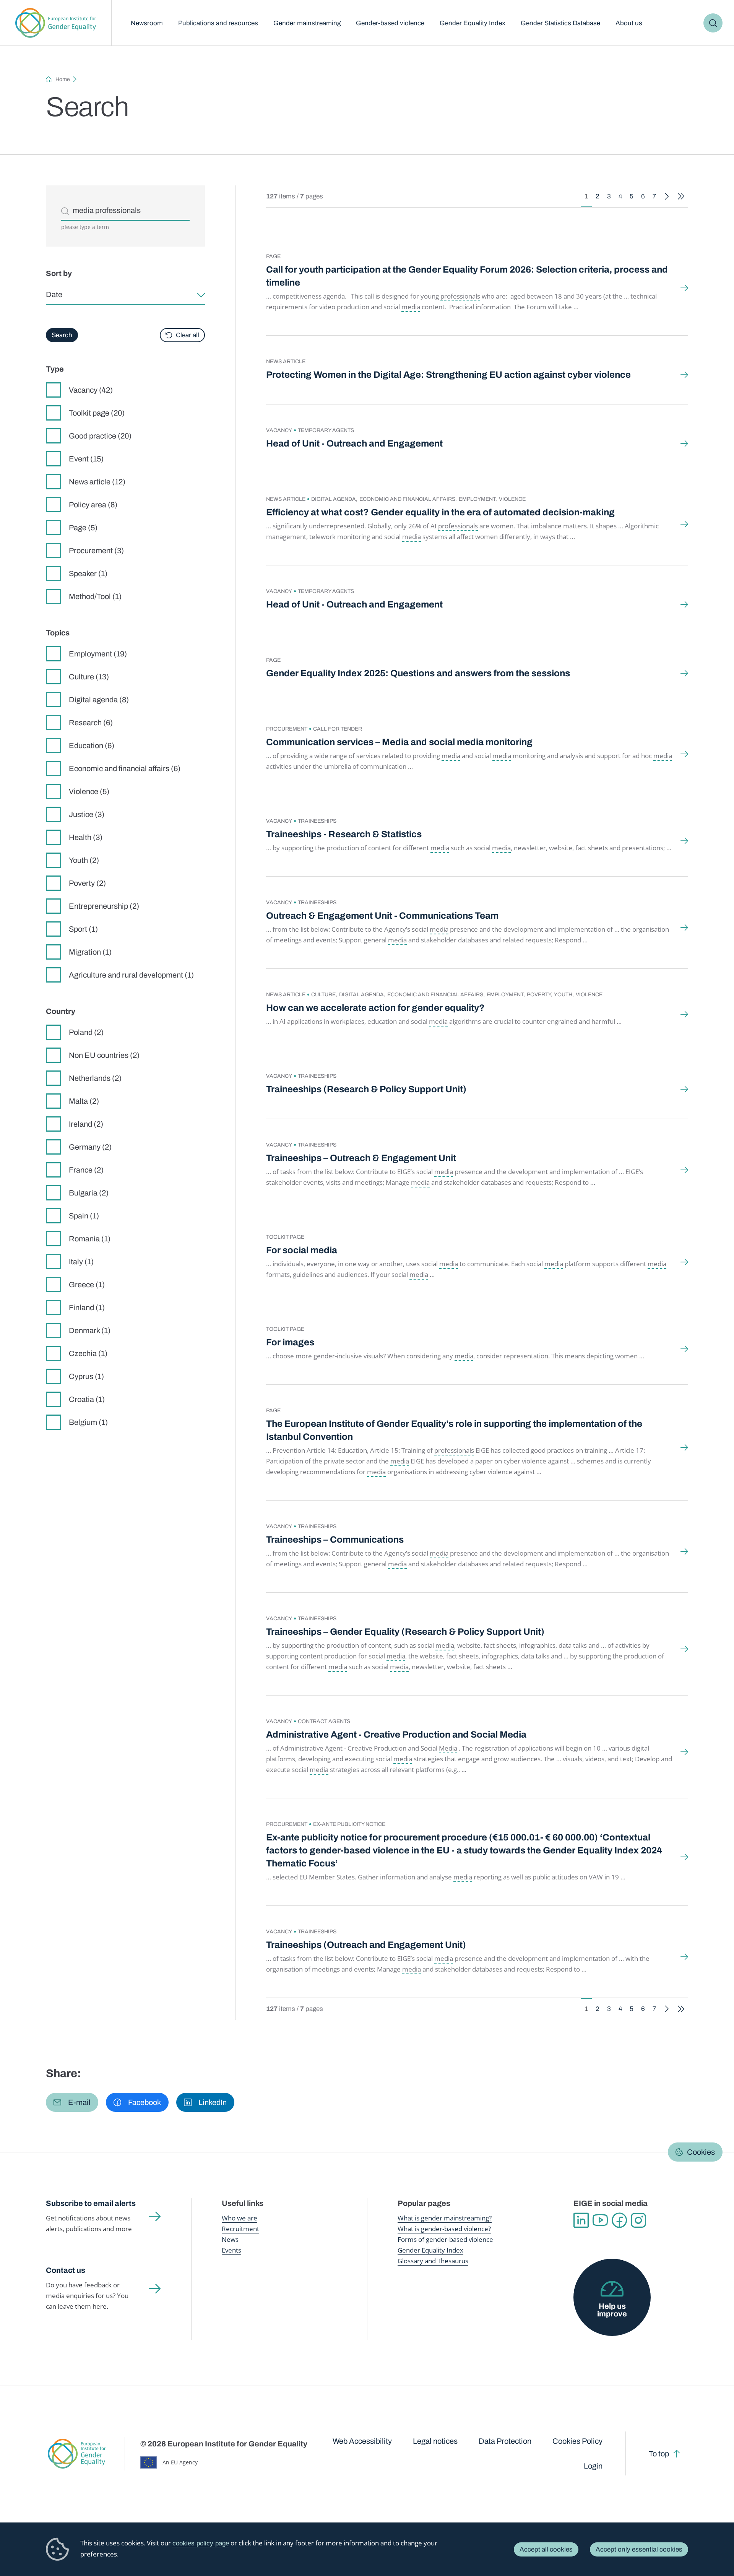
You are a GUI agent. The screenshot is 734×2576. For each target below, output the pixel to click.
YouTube (600, 2220)
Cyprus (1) (86, 1376)
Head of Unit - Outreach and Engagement (354, 443)
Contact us (66, 2270)
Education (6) (92, 746)
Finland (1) (87, 1307)
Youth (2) (84, 860)
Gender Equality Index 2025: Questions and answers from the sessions (418, 673)
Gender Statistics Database (560, 23)
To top (659, 2454)
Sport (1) (83, 929)
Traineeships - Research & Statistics (344, 834)
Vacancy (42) (91, 390)
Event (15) (86, 459)
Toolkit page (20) (97, 413)
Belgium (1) (88, 1422)
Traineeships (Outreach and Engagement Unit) (366, 1945)
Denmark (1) (90, 1330)
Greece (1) (87, 1285)
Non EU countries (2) (104, 1055)
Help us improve (612, 2310)
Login (593, 2466)
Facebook (619, 2220)
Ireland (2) (86, 1124)
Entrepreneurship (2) (104, 906)
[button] (72, 2102)
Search (713, 23)
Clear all (188, 335)
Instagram (638, 2220)
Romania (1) (90, 1239)
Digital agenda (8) (99, 700)
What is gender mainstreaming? (445, 2218)
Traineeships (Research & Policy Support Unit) (366, 1089)
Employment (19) (98, 654)
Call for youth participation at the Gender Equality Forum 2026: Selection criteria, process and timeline (467, 276)
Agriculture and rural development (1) (131, 975)
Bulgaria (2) (89, 1193)
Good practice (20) (100, 436)
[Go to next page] (667, 196)
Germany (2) (90, 1147)
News (230, 2239)
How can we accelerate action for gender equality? (375, 1008)
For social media (302, 1250)
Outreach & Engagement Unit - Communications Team (382, 916)
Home (63, 79)
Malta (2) (84, 1101)
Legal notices (435, 2441)
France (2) (86, 1170)
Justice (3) (87, 814)
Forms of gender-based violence (445, 2239)
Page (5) (83, 528)
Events (231, 2250)
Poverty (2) (87, 883)
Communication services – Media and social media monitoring (399, 742)
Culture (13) (89, 677)
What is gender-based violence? (444, 2229)
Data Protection (505, 2441)
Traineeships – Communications (335, 1540)
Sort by (59, 273)
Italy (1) (81, 1262)
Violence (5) (89, 791)
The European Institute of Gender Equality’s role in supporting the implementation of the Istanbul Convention (454, 1430)
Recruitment (240, 2229)
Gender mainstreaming (307, 23)
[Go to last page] (681, 196)
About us (629, 23)
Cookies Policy (577, 2441)
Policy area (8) (93, 505)
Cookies (701, 2152)
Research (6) (91, 723)
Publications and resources (218, 23)
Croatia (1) (87, 1399)
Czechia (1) (88, 1353)
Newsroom (147, 23)
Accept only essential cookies (639, 2549)
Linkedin (581, 2220)
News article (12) (97, 482)
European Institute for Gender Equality (56, 23)
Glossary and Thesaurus (433, 2261)
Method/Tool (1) (95, 596)
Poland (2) (86, 1032)
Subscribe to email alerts (91, 2203)
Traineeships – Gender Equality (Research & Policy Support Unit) (405, 1632)
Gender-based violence (390, 23)
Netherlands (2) (95, 1078)
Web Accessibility (362, 2441)
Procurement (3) (96, 551)
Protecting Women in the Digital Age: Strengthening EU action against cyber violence (448, 375)
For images (290, 1342)
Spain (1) (84, 1216)
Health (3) (86, 837)
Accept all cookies (546, 2549)
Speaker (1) (88, 573)
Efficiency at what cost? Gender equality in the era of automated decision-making (440, 512)
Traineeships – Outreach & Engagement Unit (361, 1158)
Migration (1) (90, 952)
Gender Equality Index (473, 23)
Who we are (240, 2218)
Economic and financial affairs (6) (125, 768)
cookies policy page (201, 2543)
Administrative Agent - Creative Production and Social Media (396, 1735)
